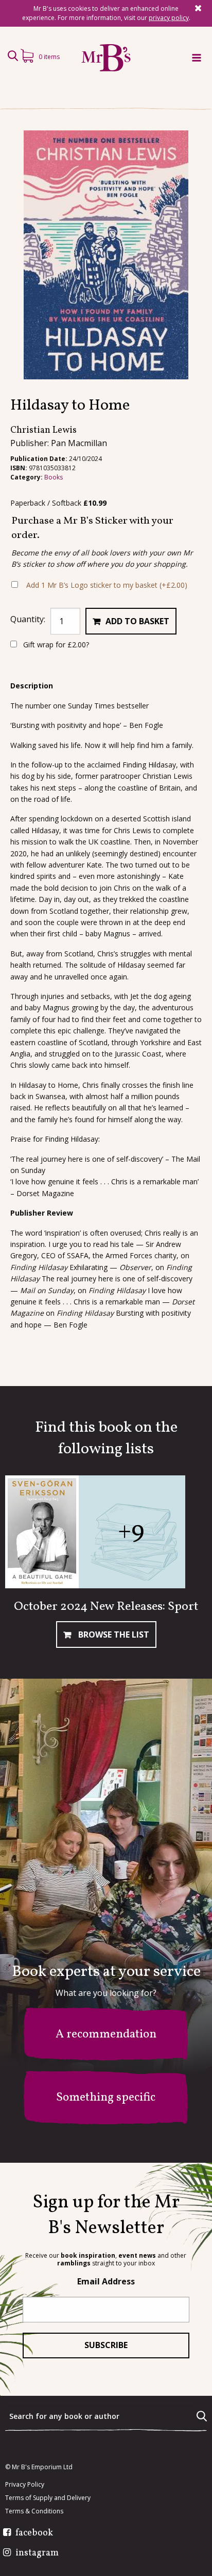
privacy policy (169, 18)
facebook (34, 2533)
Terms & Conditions (34, 2511)
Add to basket (137, 621)
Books (54, 477)
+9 (131, 1532)
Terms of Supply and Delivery (48, 2498)
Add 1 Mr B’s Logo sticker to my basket (107, 585)
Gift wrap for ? (55, 645)
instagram (37, 2553)
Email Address (106, 2281)
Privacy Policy (25, 2485)
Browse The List (113, 1635)
